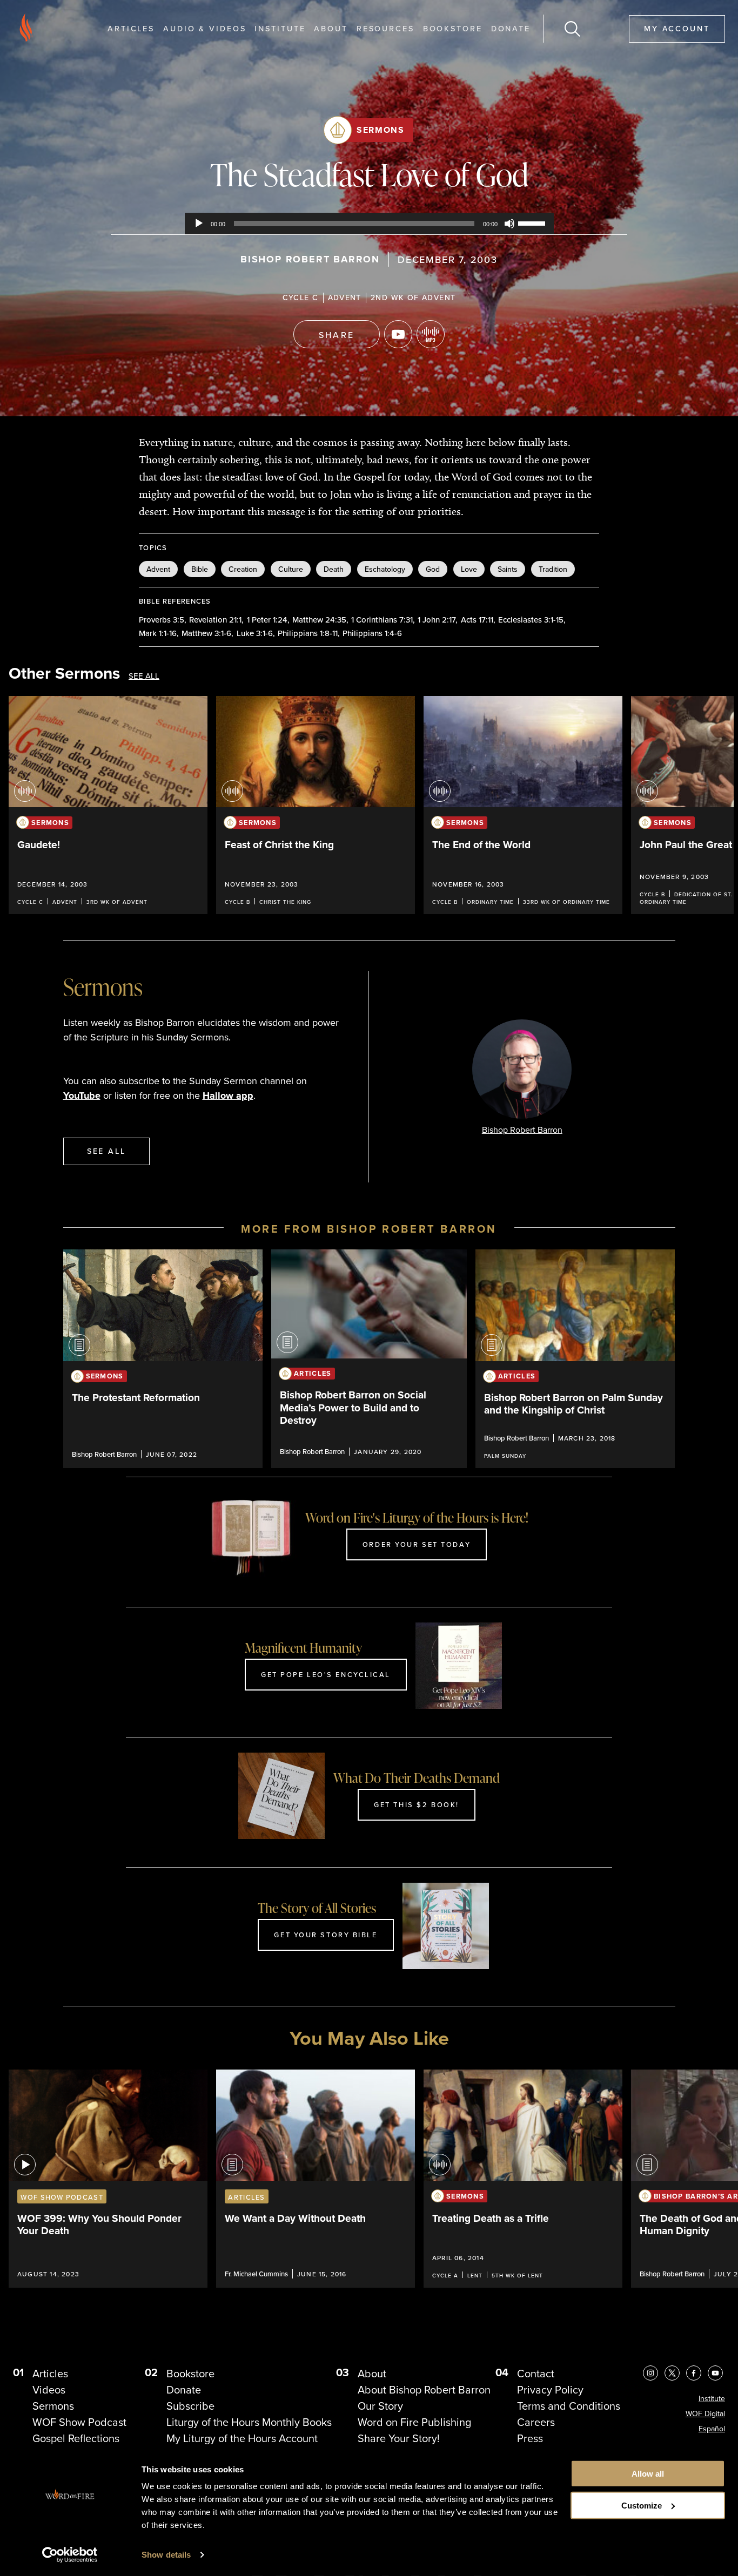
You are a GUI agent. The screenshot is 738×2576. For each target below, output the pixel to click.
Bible (200, 569)
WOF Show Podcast (79, 2422)
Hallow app (228, 1096)
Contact (536, 2374)
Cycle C (301, 298)
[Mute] (509, 224)
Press (530, 2438)
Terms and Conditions (569, 2406)
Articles (131, 28)
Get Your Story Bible (326, 1935)
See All (144, 676)
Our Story (380, 2406)
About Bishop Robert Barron (424, 2390)
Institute (280, 28)
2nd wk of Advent (413, 298)
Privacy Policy (550, 2390)
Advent (345, 298)
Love (469, 569)
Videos (49, 2390)
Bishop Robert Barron (310, 259)
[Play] (199, 224)
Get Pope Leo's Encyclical (326, 1674)
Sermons (380, 130)
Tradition (553, 569)
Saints (508, 569)
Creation (243, 569)
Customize (642, 2506)
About (331, 28)
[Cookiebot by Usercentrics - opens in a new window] (70, 2555)
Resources (385, 28)
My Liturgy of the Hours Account (242, 2438)
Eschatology (385, 569)
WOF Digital (705, 2414)
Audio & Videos (204, 28)
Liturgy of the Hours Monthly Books (249, 2422)
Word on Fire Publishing (414, 2422)
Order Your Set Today (417, 1544)
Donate (511, 28)
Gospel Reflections (76, 2438)
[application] (369, 224)
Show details (166, 2555)
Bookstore (453, 28)
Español (712, 2429)
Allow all (648, 2474)
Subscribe (190, 2406)
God (433, 569)
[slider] (533, 222)
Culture (291, 569)
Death (334, 569)
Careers (536, 2422)
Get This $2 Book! (417, 1804)
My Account (677, 28)
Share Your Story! (399, 2438)
